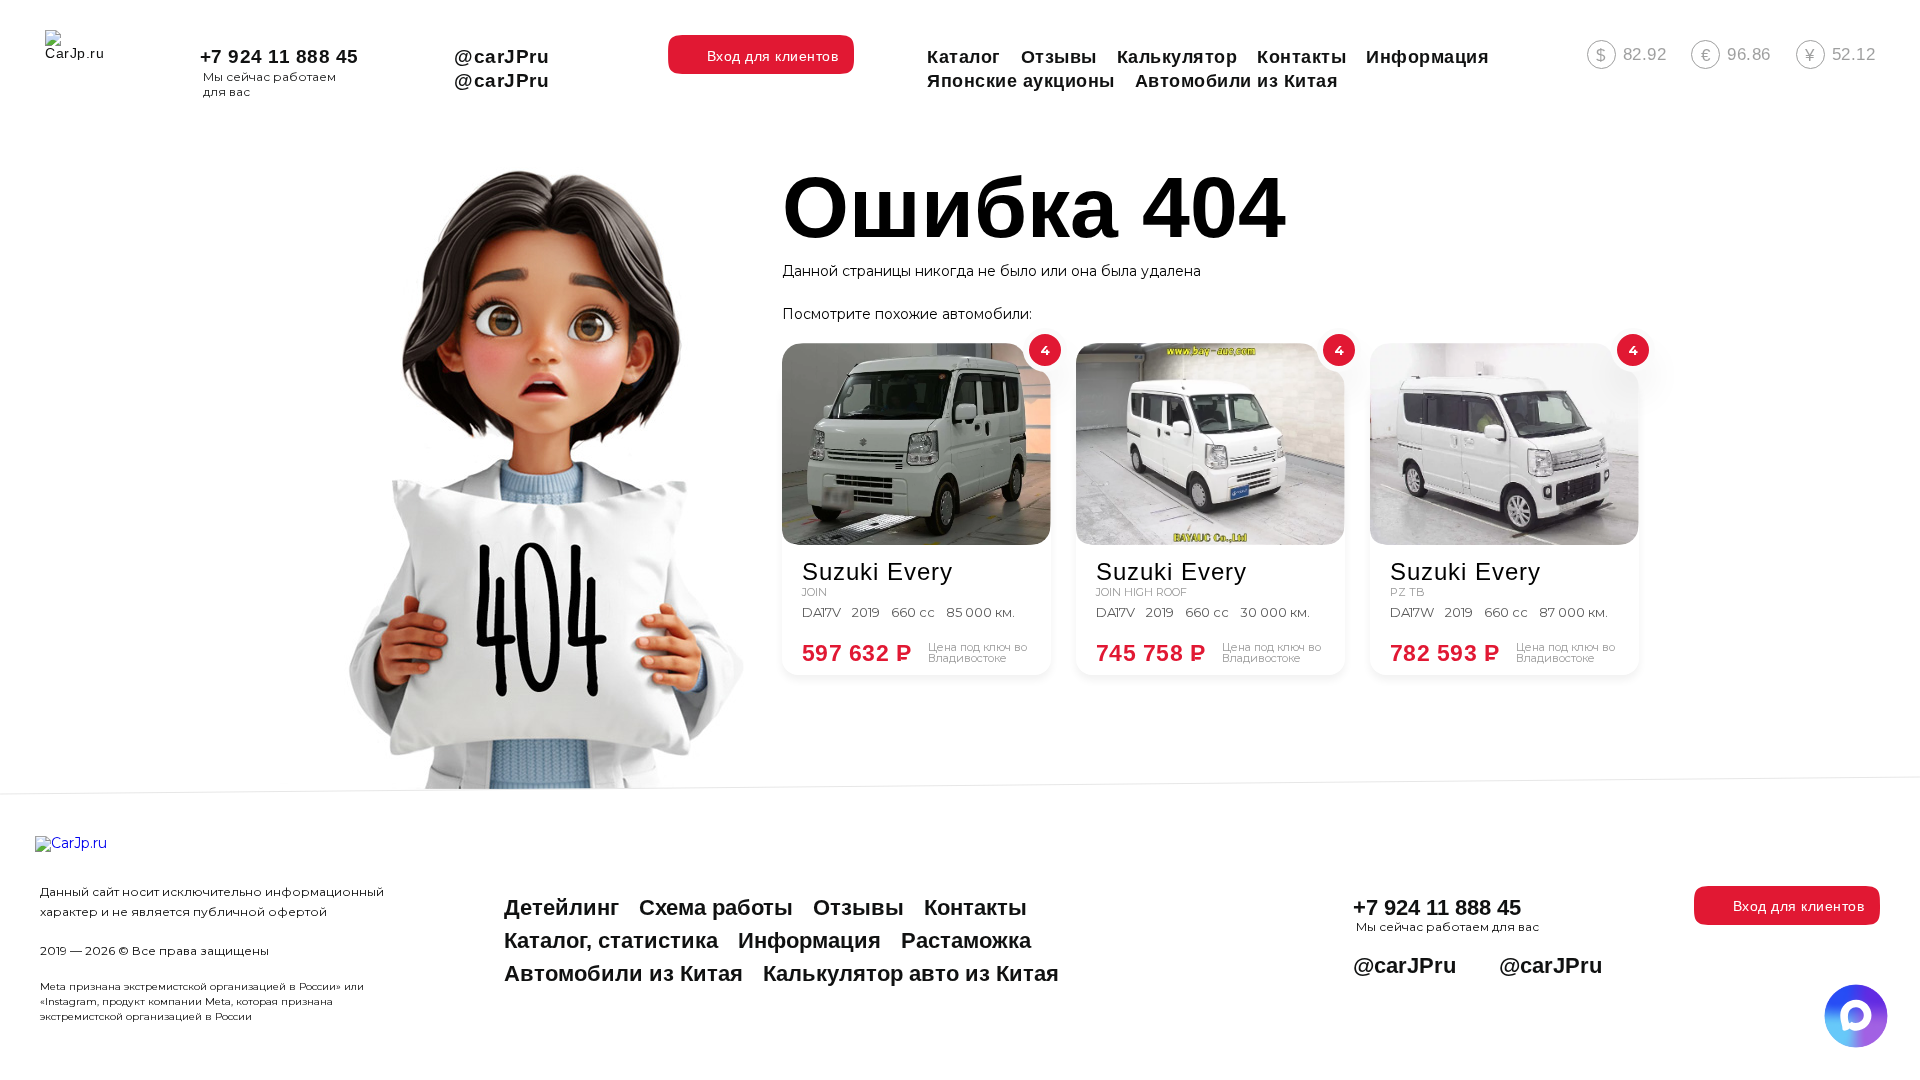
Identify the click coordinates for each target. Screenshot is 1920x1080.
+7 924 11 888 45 (279, 56)
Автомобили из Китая (623, 973)
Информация (809, 940)
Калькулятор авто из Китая (911, 973)
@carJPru (501, 56)
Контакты (975, 907)
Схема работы (716, 907)
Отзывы (858, 907)
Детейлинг (561, 907)
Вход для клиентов (1799, 906)
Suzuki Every (877, 572)
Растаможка (966, 940)
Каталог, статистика (611, 940)
